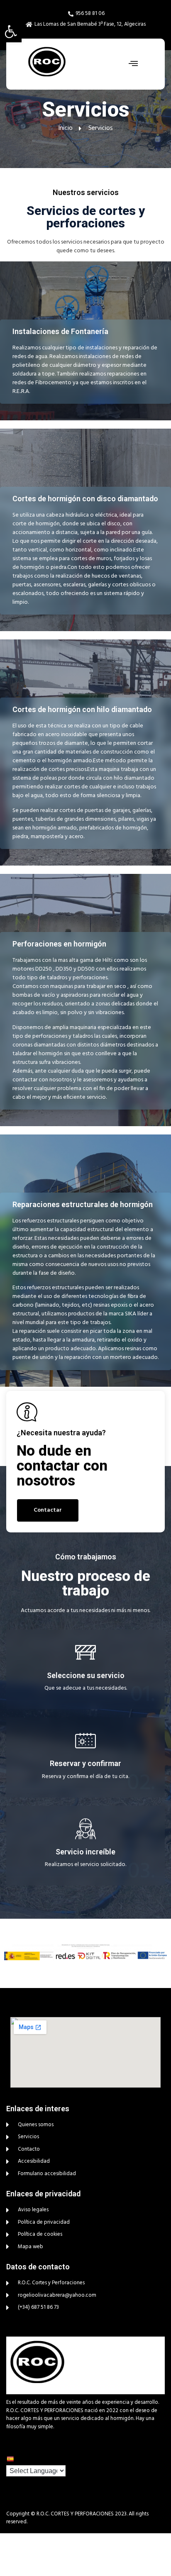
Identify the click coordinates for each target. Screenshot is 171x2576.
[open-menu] (131, 64)
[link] (11, 32)
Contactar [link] (48, 1510)
